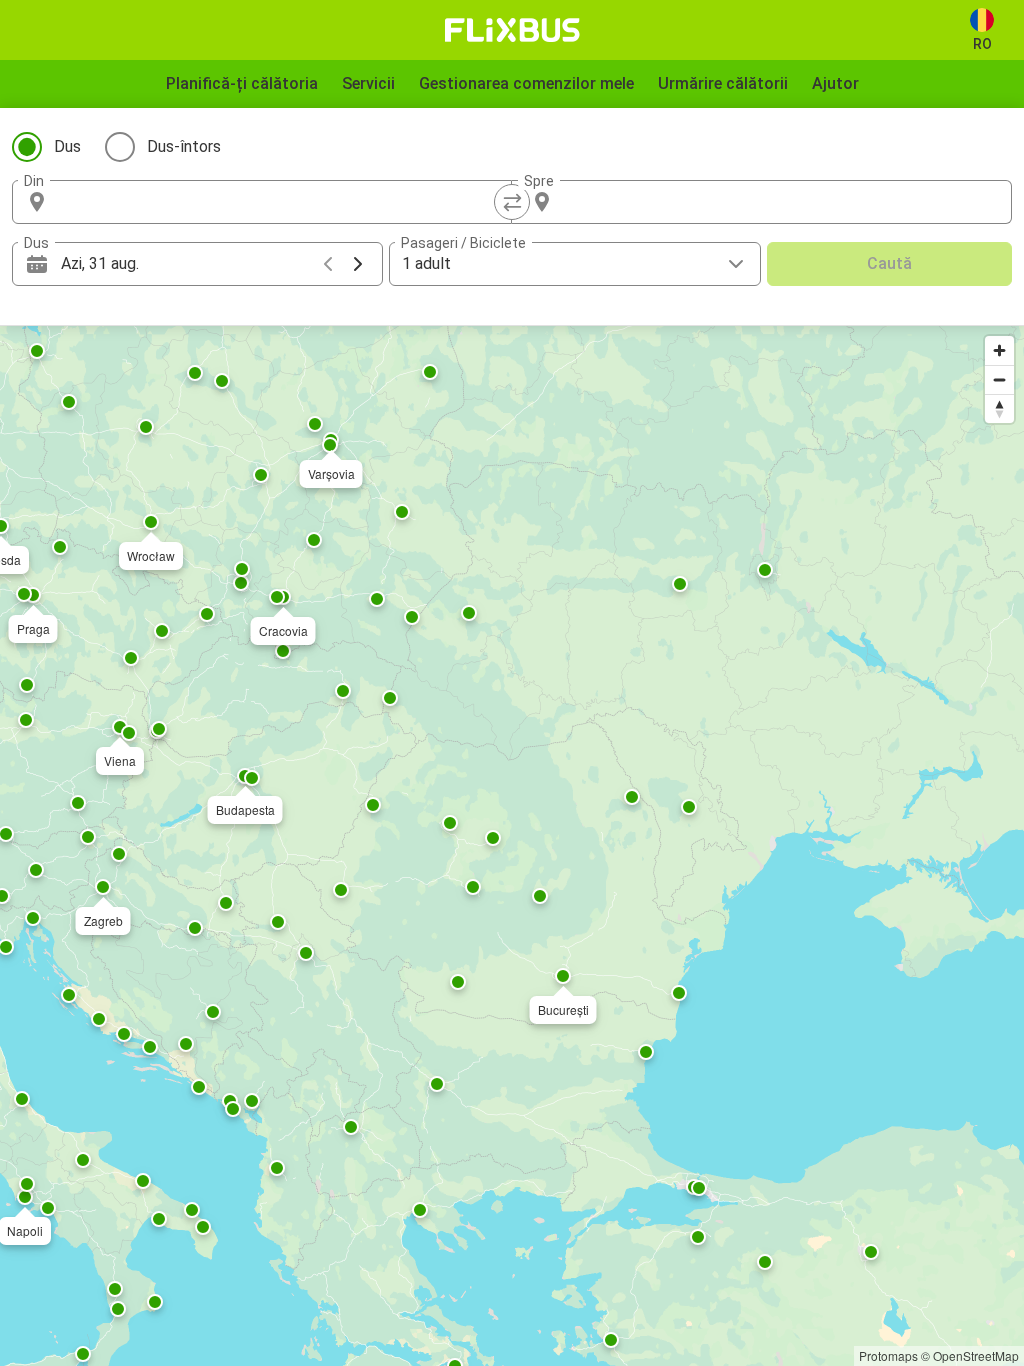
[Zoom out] (999, 379)
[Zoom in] (999, 350)
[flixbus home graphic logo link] (512, 30)
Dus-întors (184, 146)
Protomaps (888, 1355)
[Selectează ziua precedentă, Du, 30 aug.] (328, 264)
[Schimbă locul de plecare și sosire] (512, 202)
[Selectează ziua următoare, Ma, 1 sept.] (358, 264)
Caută (889, 263)
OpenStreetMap (976, 1355)
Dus (67, 146)
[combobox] (280, 202)
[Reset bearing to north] (999, 408)
